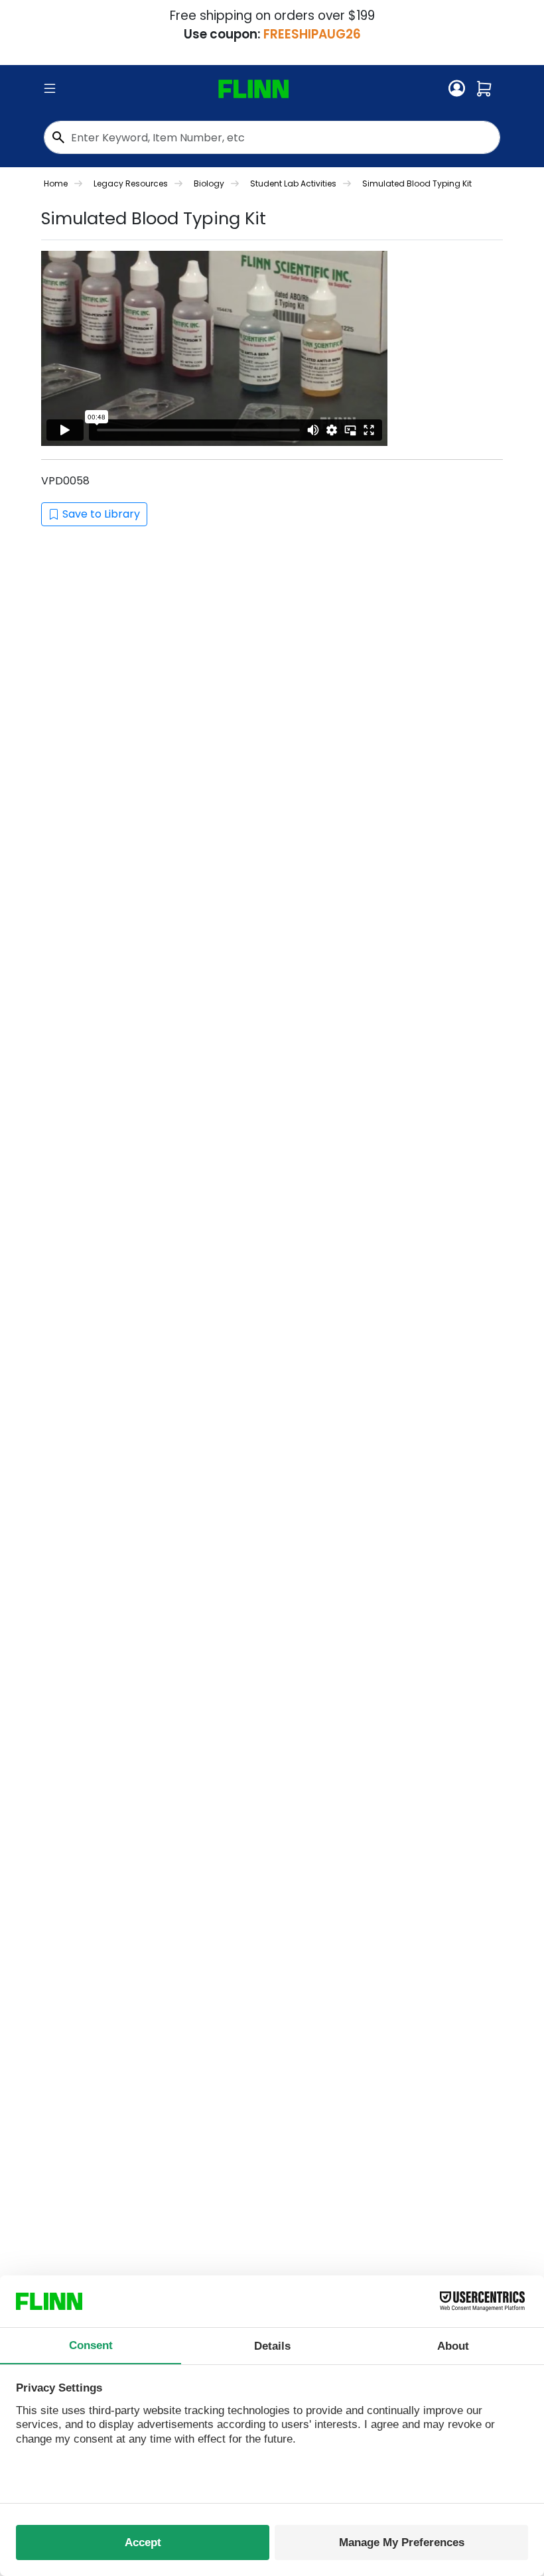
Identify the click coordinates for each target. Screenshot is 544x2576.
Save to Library (101, 514)
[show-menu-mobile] (50, 89)
